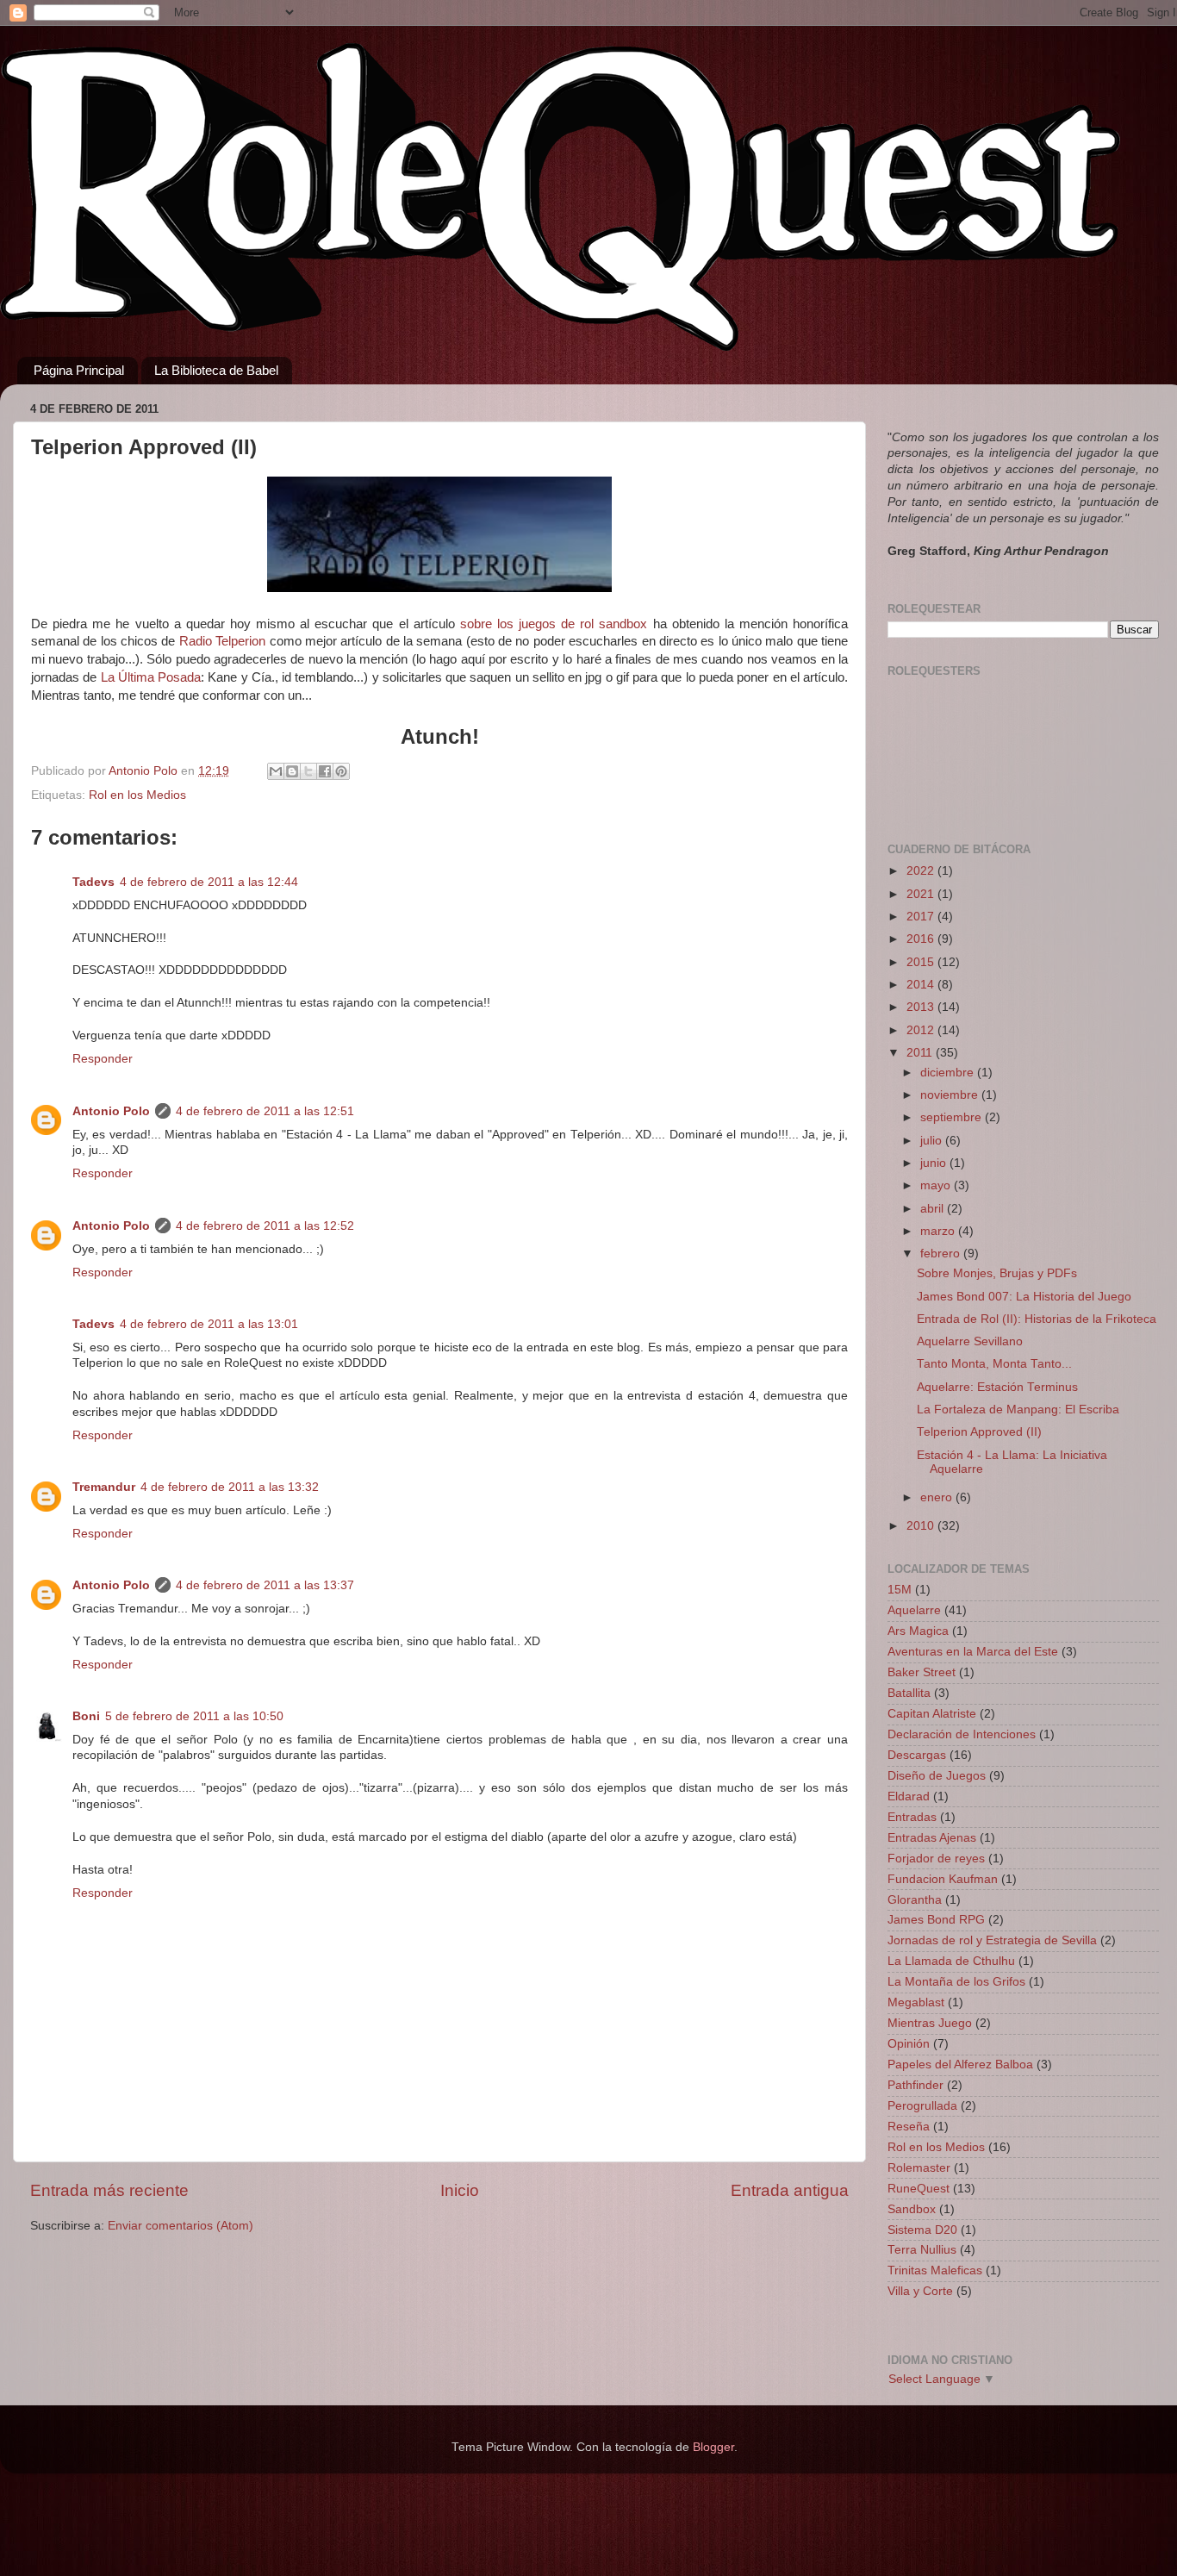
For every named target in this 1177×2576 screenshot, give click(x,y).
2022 (922, 871)
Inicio (460, 2190)
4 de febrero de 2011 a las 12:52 (265, 1226)
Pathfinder (915, 2085)
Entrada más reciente (109, 2190)
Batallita (909, 1693)
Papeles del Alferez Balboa (960, 2065)
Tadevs (93, 882)
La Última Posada (151, 677)
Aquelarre (914, 1610)
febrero (942, 1254)
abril (934, 1209)
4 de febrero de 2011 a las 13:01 (209, 1324)
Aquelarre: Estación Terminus (997, 1387)
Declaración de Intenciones (962, 1734)
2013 (922, 1007)
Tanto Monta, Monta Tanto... (994, 1364)
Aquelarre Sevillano (970, 1341)
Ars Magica (918, 1631)
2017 (922, 917)
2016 (922, 939)
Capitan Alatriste (932, 1714)
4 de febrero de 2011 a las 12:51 (265, 1111)
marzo (939, 1231)
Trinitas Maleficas (935, 2270)
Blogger (713, 2447)
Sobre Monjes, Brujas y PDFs (997, 1273)
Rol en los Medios (137, 795)
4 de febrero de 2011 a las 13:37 (265, 1585)
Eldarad (909, 1796)
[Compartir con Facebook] (325, 771)
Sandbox (912, 2209)
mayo (937, 1185)
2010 (922, 1526)
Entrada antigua (790, 2190)
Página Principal (79, 370)
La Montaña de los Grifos (956, 1982)
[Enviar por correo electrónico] (276, 771)
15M (900, 1590)
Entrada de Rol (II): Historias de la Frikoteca (1037, 1319)
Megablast (916, 2002)
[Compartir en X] (308, 771)
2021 (922, 894)
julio (933, 1141)
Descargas (917, 1755)
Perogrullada (922, 2106)
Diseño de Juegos (937, 1776)
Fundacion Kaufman (943, 1879)
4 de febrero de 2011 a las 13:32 (230, 1487)
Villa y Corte (920, 2291)
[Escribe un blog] (292, 771)
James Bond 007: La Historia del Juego (1024, 1297)
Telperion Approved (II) (979, 1432)
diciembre (949, 1073)
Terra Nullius (922, 2250)
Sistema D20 (922, 2230)
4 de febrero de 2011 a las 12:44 (209, 882)
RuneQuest (919, 2189)
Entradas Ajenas (932, 1838)
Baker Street (922, 1672)
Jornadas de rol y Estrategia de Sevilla (992, 1940)
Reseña (909, 2127)
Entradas (912, 1817)
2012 (922, 1030)
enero (938, 1497)
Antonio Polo (111, 1111)
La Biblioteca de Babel (216, 370)
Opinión (909, 2044)
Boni (86, 1716)
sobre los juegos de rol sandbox (554, 624)
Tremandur (104, 1487)
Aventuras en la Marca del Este (973, 1652)
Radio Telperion (222, 641)
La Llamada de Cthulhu (951, 1961)
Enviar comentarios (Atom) (181, 2226)
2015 (922, 962)
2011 (921, 1053)
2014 (922, 985)
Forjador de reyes (936, 1859)
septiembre (953, 1117)
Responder (103, 1059)
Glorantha (915, 1900)
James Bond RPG (936, 1920)
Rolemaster (919, 2168)
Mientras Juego (930, 2023)
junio (935, 1163)
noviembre (951, 1095)
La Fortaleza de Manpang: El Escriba (1018, 1410)
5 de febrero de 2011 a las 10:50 (194, 1716)
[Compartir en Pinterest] (341, 771)
